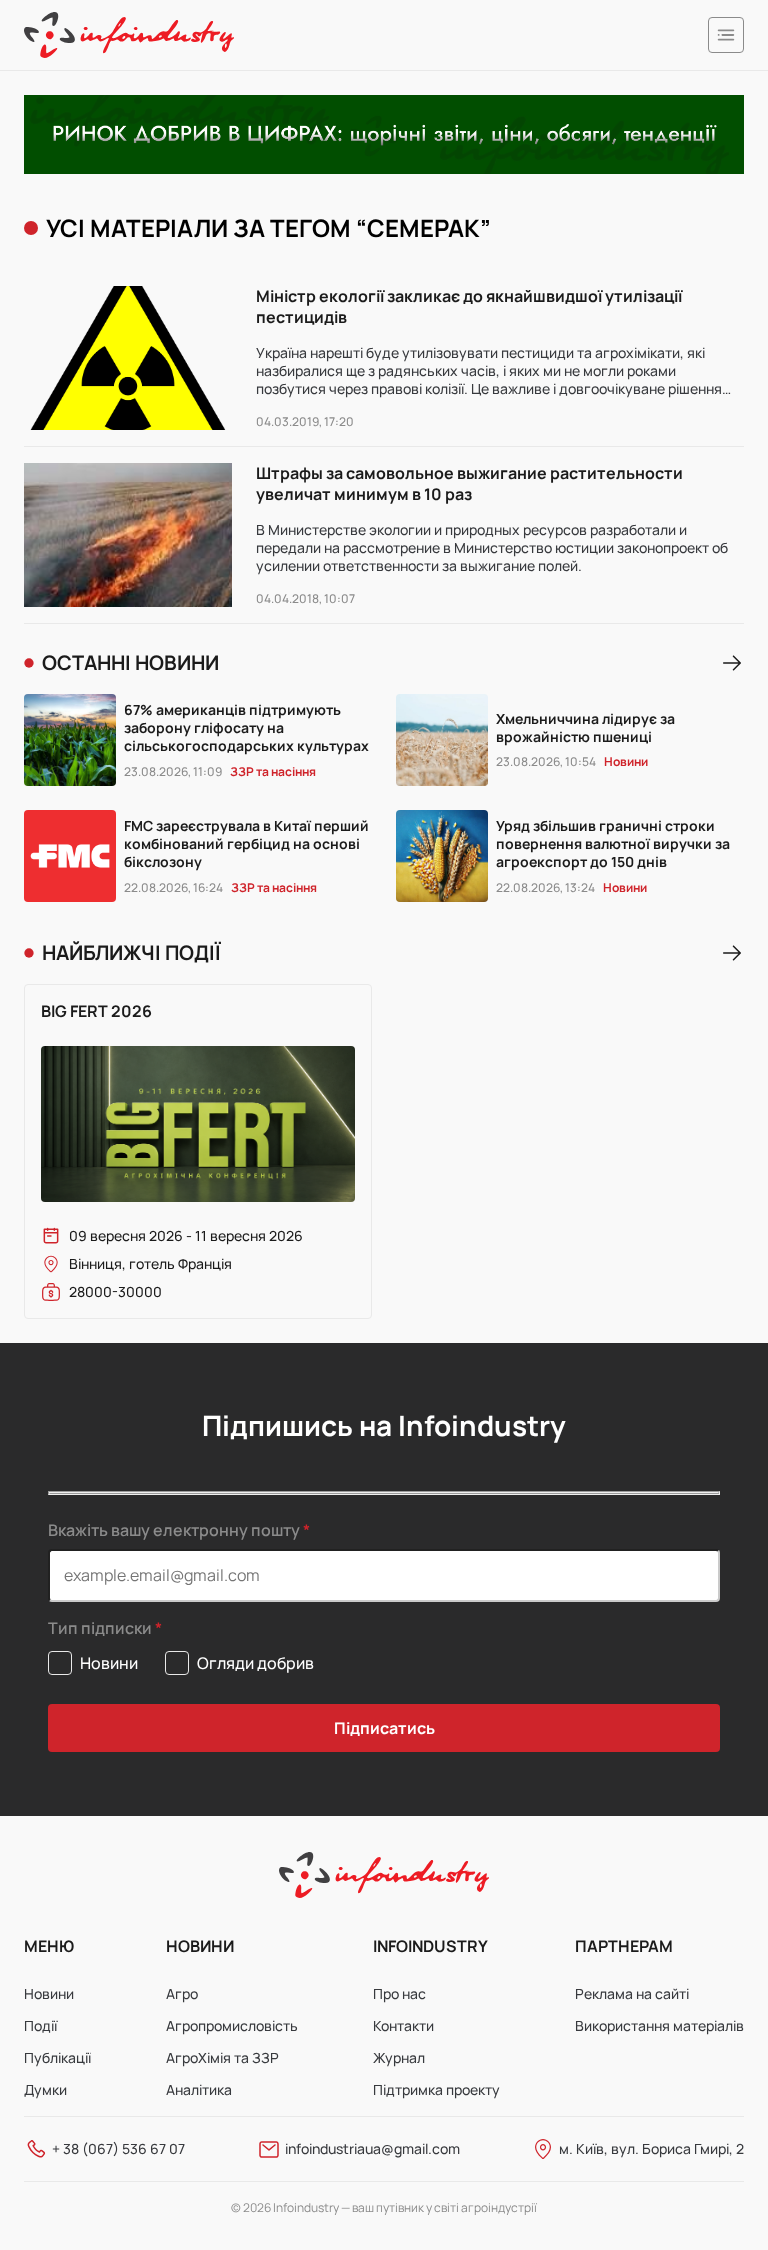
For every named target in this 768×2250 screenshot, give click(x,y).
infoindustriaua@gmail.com (372, 2148)
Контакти (403, 2025)
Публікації (57, 2057)
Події (40, 2025)
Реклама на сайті (632, 1993)
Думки (45, 2089)
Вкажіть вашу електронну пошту (174, 1530)
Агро (182, 1993)
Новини (49, 1993)
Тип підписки (100, 1628)
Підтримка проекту (436, 2089)
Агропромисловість (232, 2025)
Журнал (399, 2057)
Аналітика (199, 2089)
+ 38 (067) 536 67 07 (118, 2148)
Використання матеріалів (659, 2025)
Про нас (399, 1993)
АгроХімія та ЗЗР (222, 2057)
